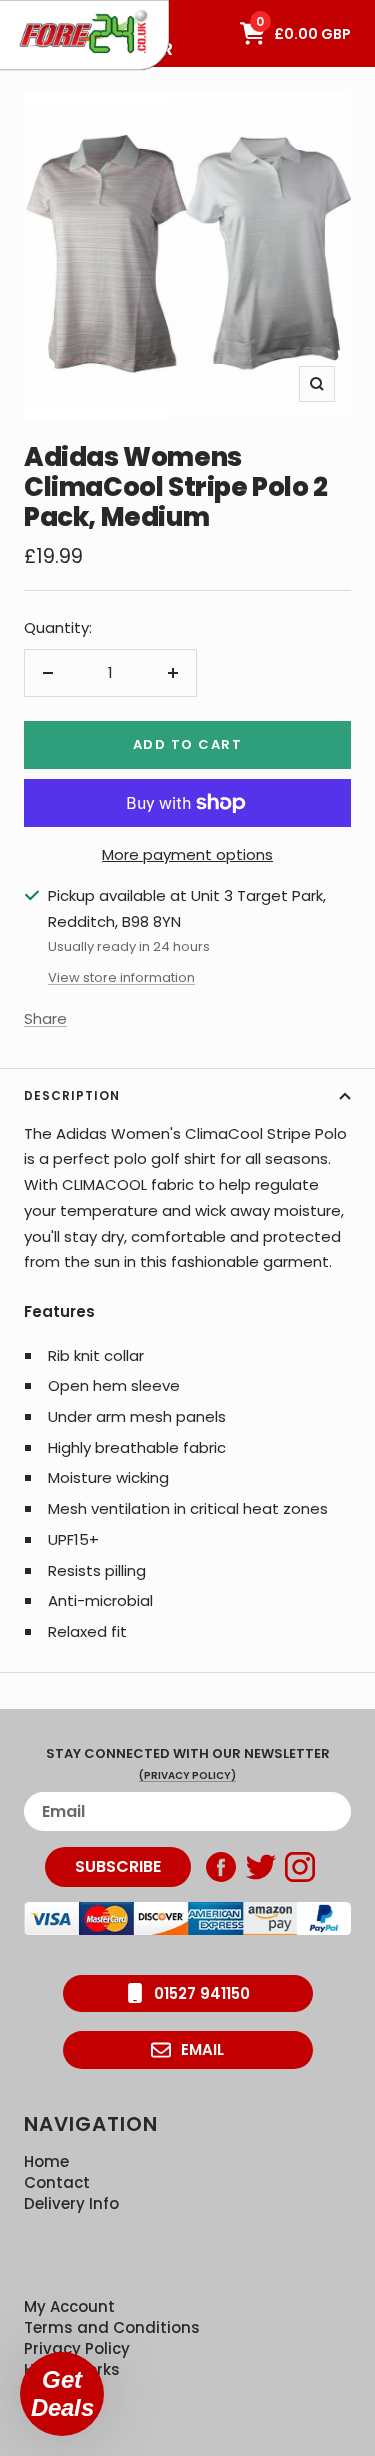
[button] (62, 2394)
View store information (121, 977)
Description (72, 1095)
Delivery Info (71, 2203)
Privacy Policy (77, 2348)
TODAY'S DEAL (62, 10)
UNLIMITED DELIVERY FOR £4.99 (89, 10)
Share (45, 1018)
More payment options (187, 854)
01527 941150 (202, 1993)
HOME (33, 10)
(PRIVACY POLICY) (187, 1775)
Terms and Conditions (112, 2327)
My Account (69, 2306)
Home (46, 2161)
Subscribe (118, 1866)
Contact (57, 2182)
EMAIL (202, 2049)
